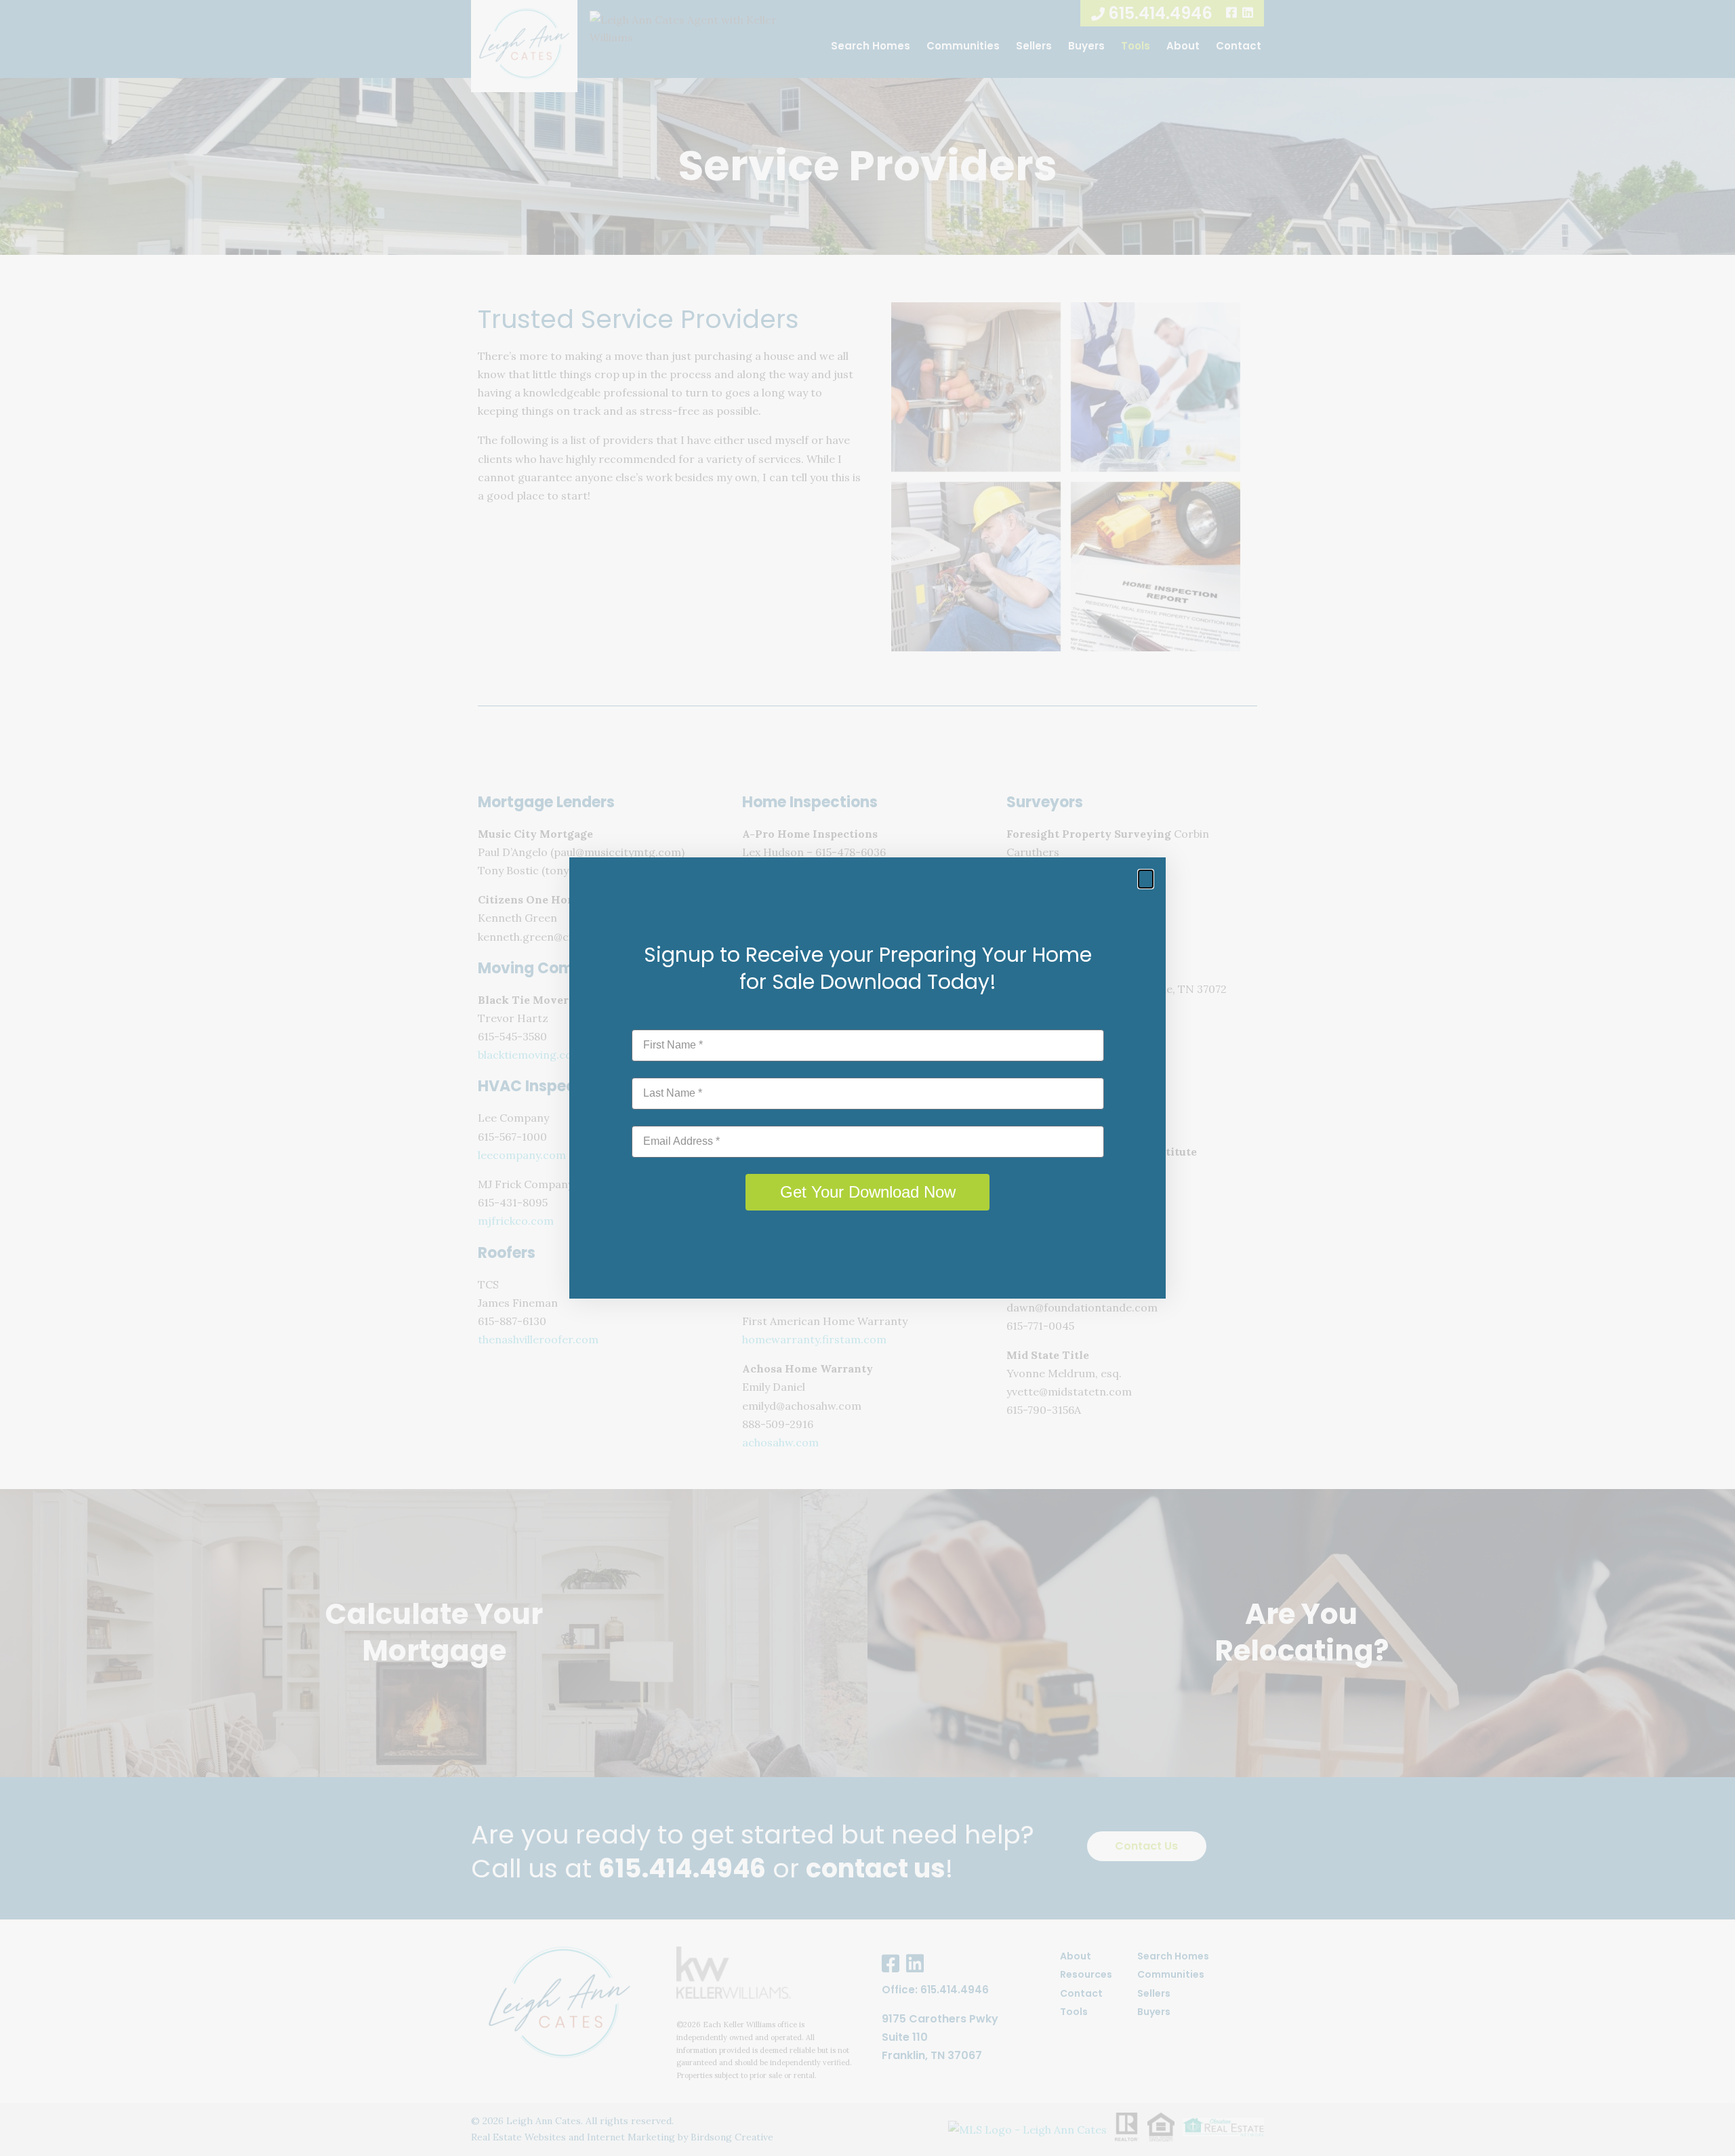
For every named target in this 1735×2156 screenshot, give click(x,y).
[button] (1146, 879)
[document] (867, 1078)
